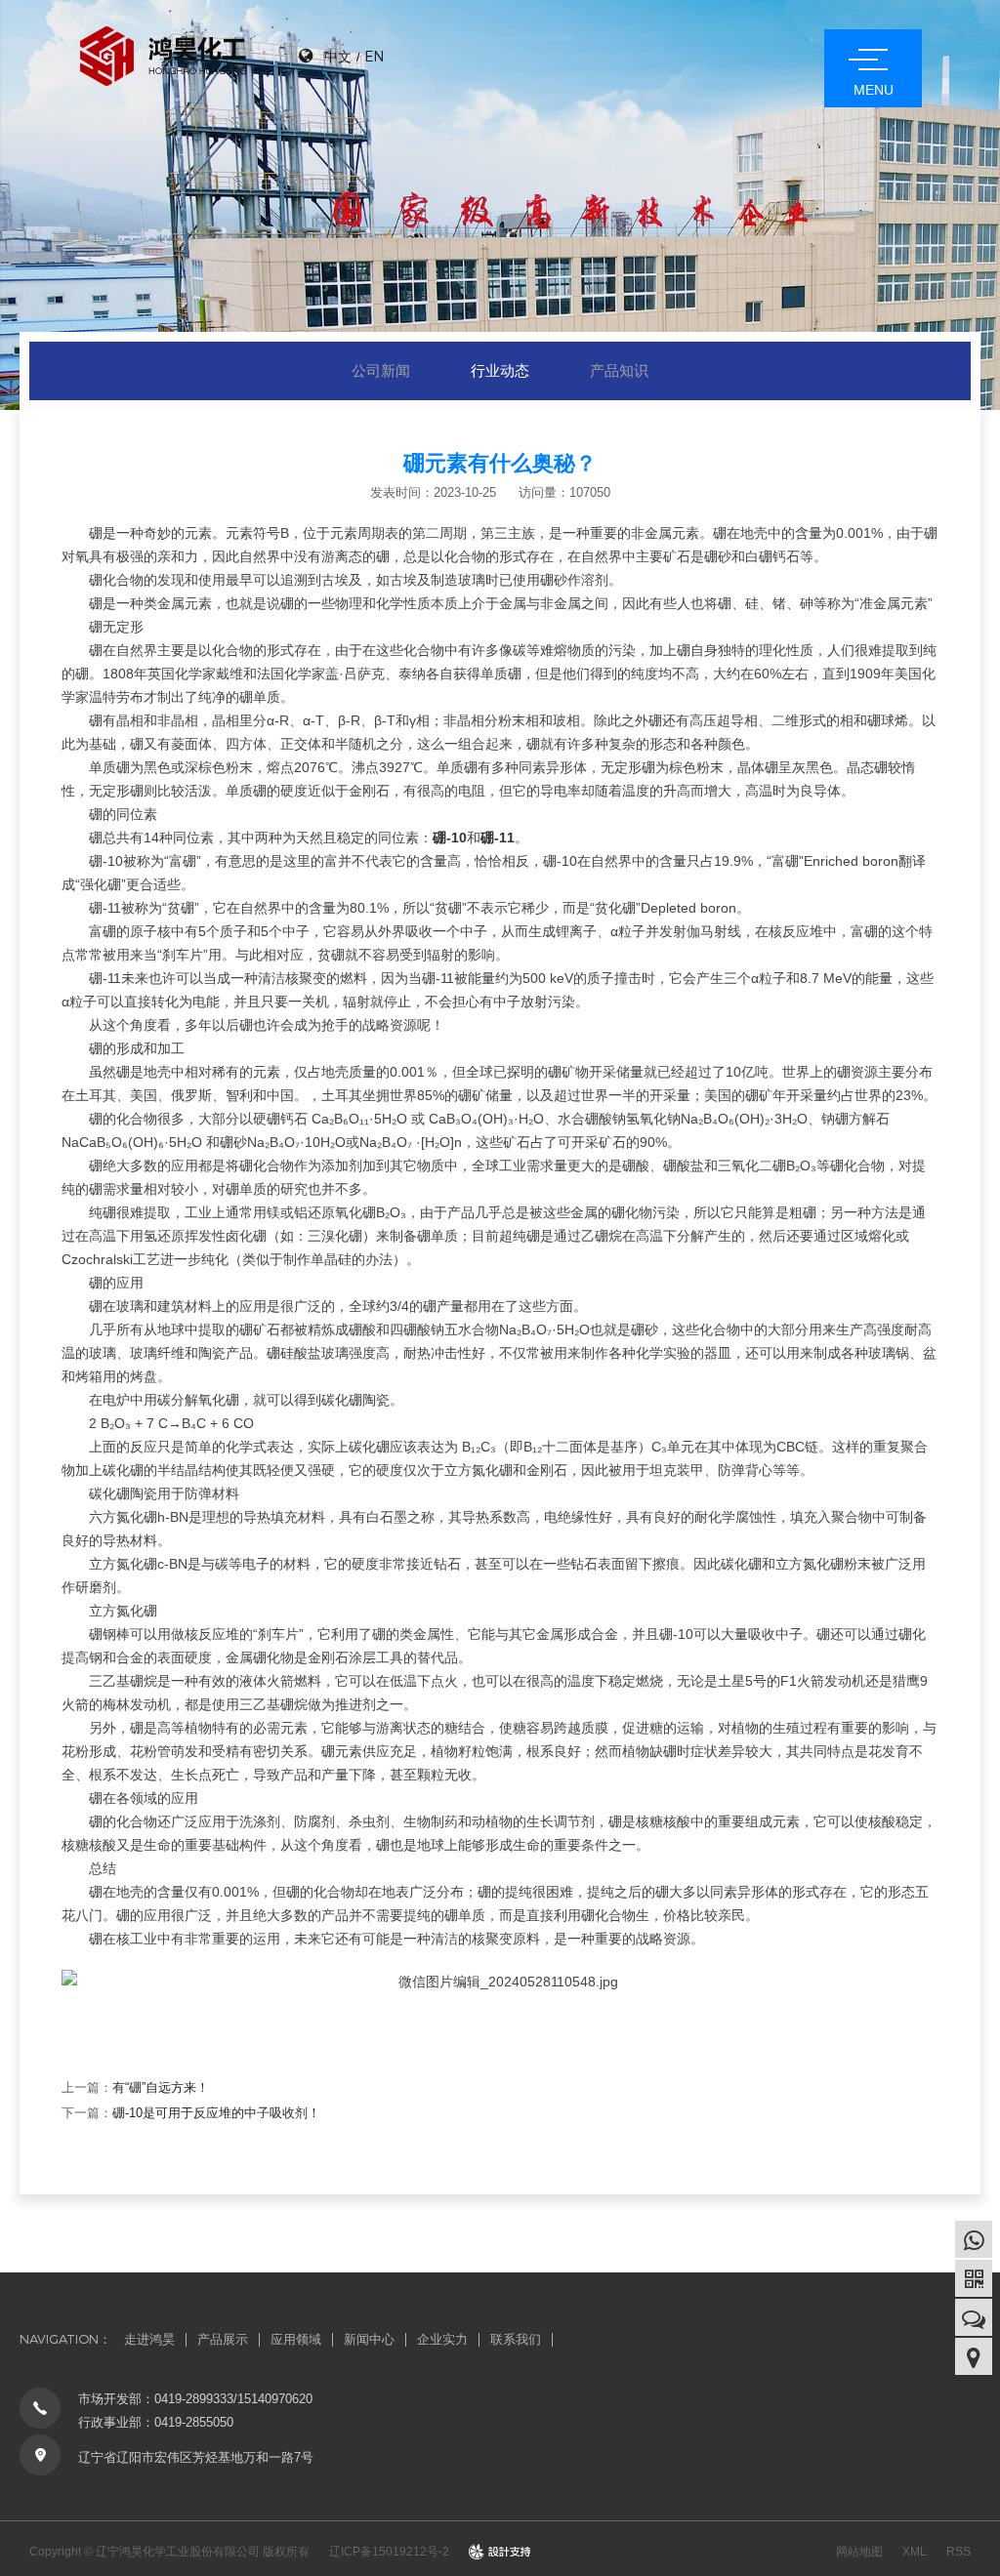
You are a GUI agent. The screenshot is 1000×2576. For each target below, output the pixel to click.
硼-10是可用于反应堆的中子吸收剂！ (216, 2113)
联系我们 (516, 2339)
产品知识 (619, 370)
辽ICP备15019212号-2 (389, 2552)
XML (915, 2552)
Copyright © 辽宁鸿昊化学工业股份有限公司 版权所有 (169, 2552)
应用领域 (296, 2339)
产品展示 (223, 2339)
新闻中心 (369, 2339)
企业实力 (442, 2339)
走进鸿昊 (149, 2339)
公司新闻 (381, 370)
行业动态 (500, 370)
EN (374, 56)
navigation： (65, 2339)
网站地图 (859, 2552)
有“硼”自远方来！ (161, 2087)
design (500, 2552)
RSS (958, 2552)
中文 (338, 56)
